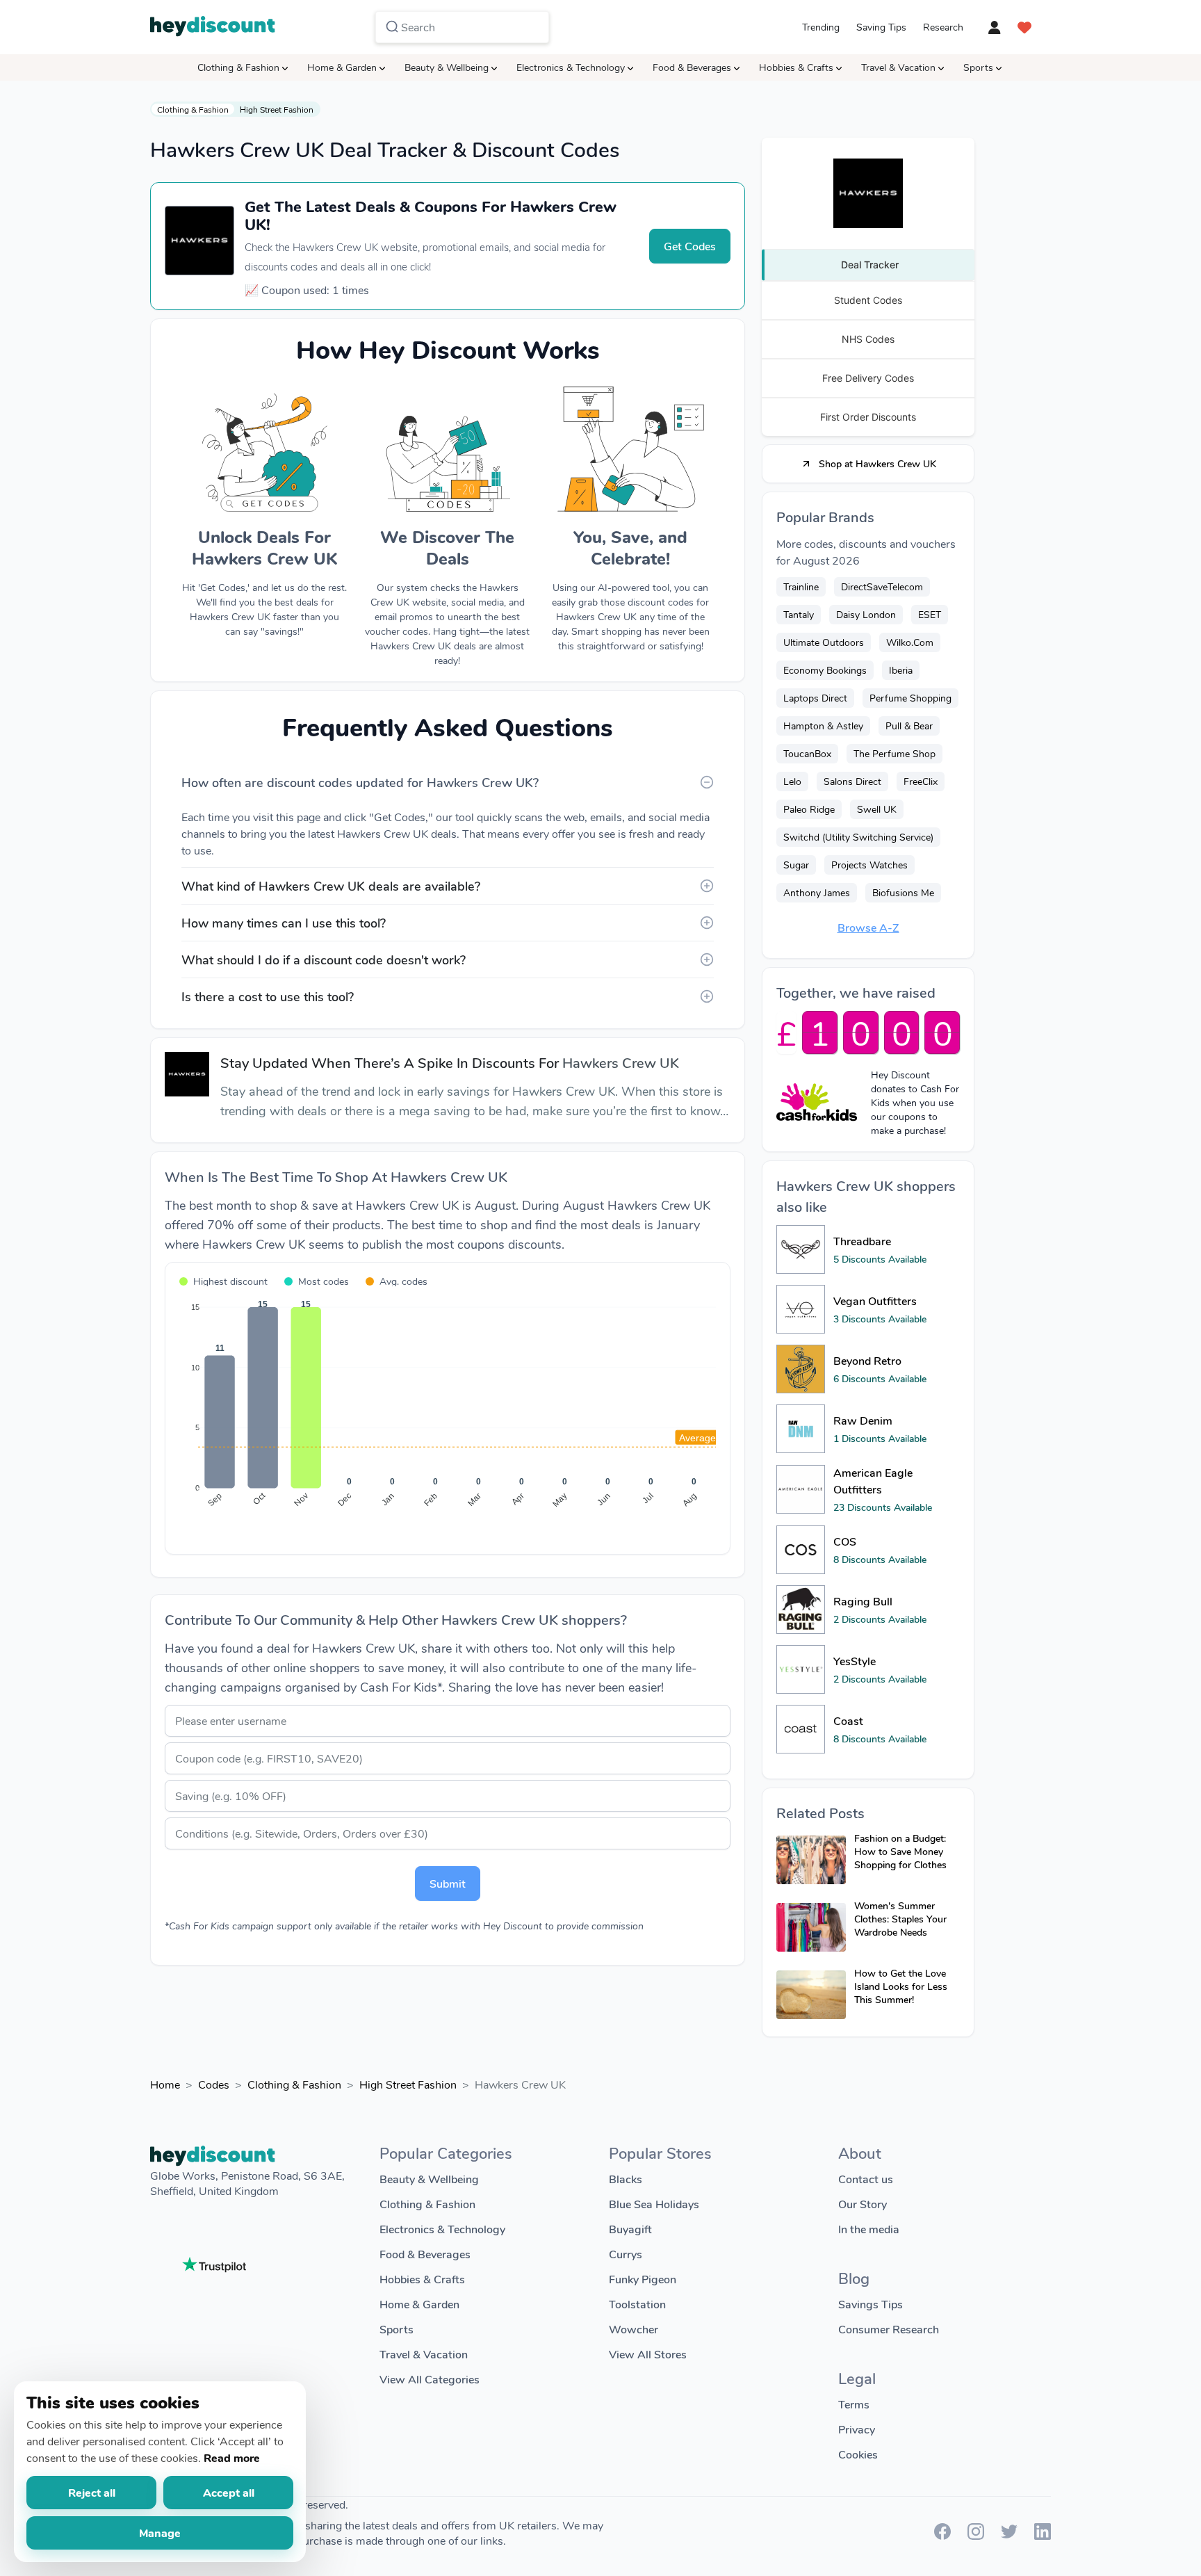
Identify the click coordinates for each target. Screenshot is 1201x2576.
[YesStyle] (801, 1669)
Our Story (863, 2204)
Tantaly (799, 614)
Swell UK (877, 809)
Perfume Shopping (910, 698)
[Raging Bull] (801, 1610)
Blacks (626, 2179)
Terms (854, 2404)
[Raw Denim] (801, 1429)
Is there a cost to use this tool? (268, 996)
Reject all (92, 2492)
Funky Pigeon (643, 2279)
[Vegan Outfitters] (801, 1309)
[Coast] (801, 1729)
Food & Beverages (692, 67)
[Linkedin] (1043, 2535)
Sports (978, 67)
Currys (626, 2254)
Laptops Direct (815, 698)
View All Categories (430, 2379)
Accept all (229, 2492)
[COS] (801, 1550)
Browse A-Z (868, 927)
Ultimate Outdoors (824, 642)
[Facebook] (942, 2535)
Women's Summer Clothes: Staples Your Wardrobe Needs (900, 1919)
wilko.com (910, 642)
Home (165, 2084)
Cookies (858, 2454)
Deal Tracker (870, 265)
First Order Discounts (868, 417)
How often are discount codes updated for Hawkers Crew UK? (360, 782)
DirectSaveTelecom (882, 586)
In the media (869, 2229)
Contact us (866, 2179)
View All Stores (648, 2354)
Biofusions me (903, 892)
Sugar (796, 865)
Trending (821, 27)
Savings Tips (871, 2304)
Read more (232, 2457)
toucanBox (807, 753)
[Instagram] (976, 2535)
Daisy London (866, 614)
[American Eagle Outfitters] (801, 1489)
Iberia (901, 670)
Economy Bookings (825, 670)
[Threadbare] (801, 1249)
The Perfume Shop (894, 753)
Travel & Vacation (898, 67)
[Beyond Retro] (801, 1369)
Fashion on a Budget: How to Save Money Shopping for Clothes (900, 1851)
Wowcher (634, 2329)
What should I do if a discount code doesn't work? (324, 959)
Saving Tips (881, 27)
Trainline (801, 586)
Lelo (792, 781)
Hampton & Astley (823, 726)
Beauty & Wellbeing (447, 67)
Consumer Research (889, 2329)
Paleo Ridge (809, 809)
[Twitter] (1009, 2535)
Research (943, 27)
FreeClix (921, 781)
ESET (930, 614)
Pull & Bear (909, 726)
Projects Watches (869, 865)
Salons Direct (852, 781)
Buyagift (630, 2229)
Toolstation (637, 2304)
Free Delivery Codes (868, 378)
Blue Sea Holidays (654, 2204)
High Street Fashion (277, 109)
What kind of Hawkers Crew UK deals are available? (331, 886)
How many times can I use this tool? (284, 923)
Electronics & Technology (571, 67)
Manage (160, 2533)
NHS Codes (868, 339)
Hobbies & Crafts (796, 67)
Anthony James (817, 892)
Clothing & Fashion (238, 67)
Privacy (857, 2429)
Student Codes (868, 300)
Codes (214, 2084)
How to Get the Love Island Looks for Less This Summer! (901, 1986)
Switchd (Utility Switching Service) (858, 837)
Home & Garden (342, 67)
